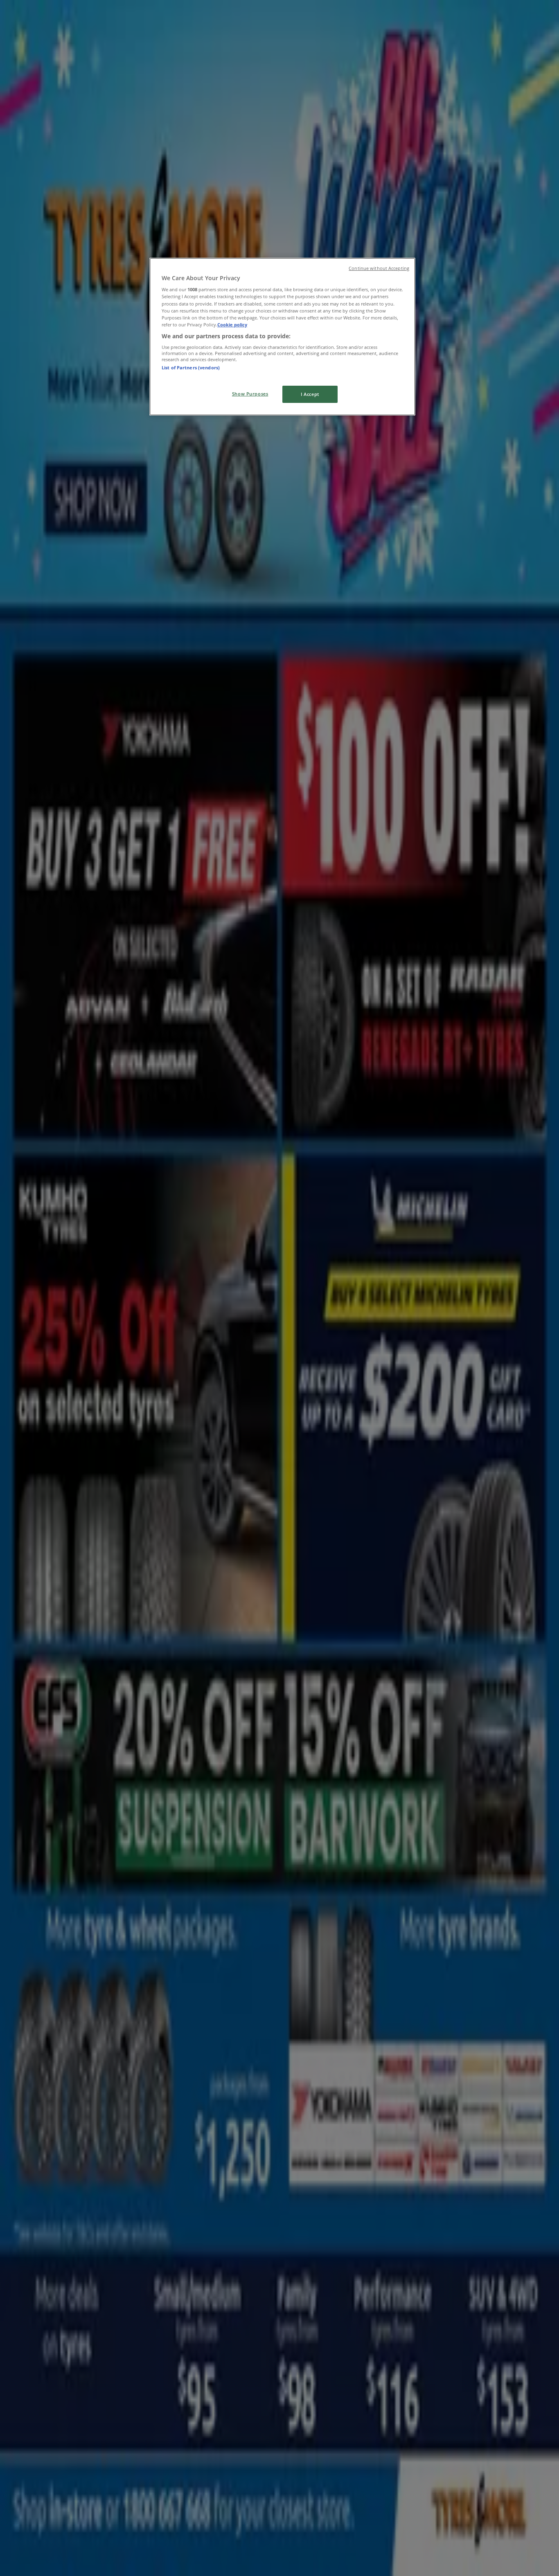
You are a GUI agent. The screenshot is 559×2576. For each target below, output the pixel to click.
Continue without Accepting (379, 268)
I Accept (310, 394)
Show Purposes (250, 394)
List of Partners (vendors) (191, 368)
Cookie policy (232, 325)
